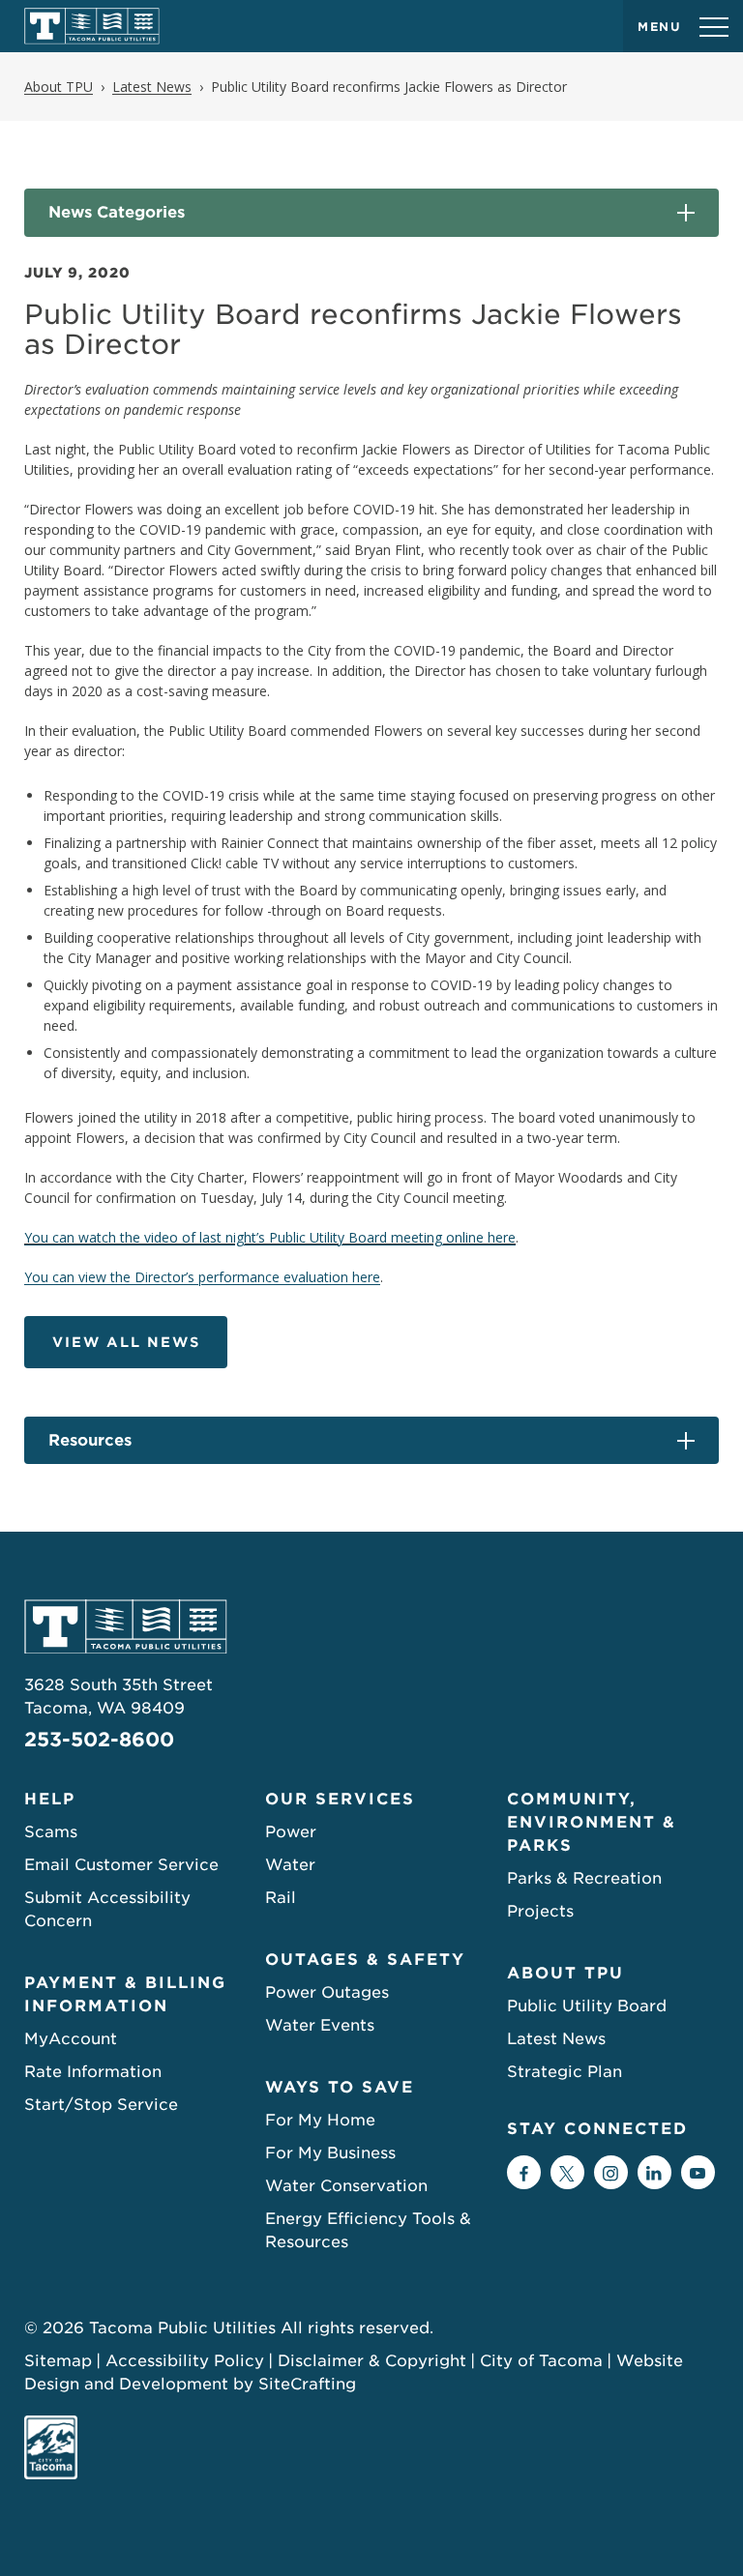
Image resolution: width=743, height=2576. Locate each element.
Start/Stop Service (101, 2105)
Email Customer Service (121, 1865)
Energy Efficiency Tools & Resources (368, 2230)
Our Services (340, 1799)
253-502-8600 (99, 1740)
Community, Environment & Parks (592, 1822)
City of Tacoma (541, 2361)
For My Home (320, 2120)
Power (291, 1832)
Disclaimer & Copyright (372, 2361)
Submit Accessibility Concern (107, 1909)
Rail (281, 1898)
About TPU (565, 1973)
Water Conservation (346, 2186)
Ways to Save (340, 2087)
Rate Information (93, 2072)
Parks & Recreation (584, 1878)
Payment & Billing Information (125, 1994)
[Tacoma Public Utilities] (92, 26)
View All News (126, 1342)
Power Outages (327, 1992)
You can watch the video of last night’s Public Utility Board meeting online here (270, 1237)
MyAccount (71, 2039)
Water (290, 1865)
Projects (540, 1911)
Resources (90, 1440)
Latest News (556, 2039)
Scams (51, 1832)
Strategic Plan (565, 2072)
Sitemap (58, 2361)
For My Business (330, 2153)
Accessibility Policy (185, 2361)
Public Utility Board (587, 2006)
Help (50, 1799)
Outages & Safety (365, 1960)
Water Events (320, 2025)
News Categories (117, 212)
